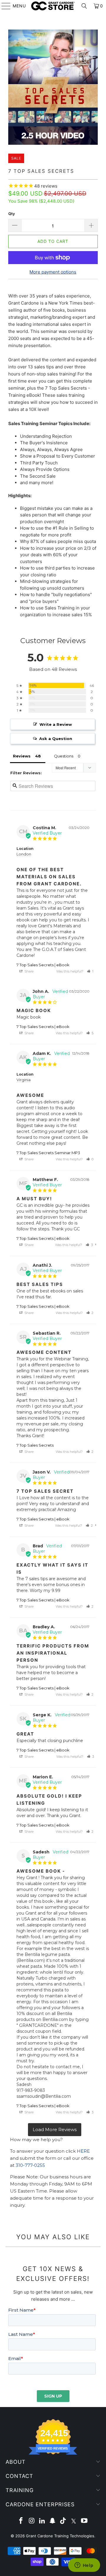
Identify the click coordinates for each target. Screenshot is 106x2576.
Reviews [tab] (22, 756)
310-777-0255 (30, 2165)
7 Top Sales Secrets (35, 1445)
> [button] (55, 2130)
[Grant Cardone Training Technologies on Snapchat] (53, 2521)
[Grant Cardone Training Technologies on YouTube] (84, 2521)
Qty (12, 214)
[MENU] (3, 6)
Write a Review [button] (56, 724)
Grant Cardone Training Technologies (60, 2536)
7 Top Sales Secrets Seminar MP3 (48, 1153)
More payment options (53, 272)
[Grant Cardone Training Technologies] (53, 6)
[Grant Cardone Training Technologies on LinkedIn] (42, 2521)
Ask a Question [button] (56, 739)
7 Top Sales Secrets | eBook (43, 965)
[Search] (84, 6)
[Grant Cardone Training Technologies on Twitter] (74, 2521)
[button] (90, 971)
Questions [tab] (64, 756)
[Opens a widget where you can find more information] (84, 2566)
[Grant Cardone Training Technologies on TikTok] (63, 2521)
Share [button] (29, 971)
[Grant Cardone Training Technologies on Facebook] (21, 2521)
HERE (83, 2151)
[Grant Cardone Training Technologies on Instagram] (32, 2521)
